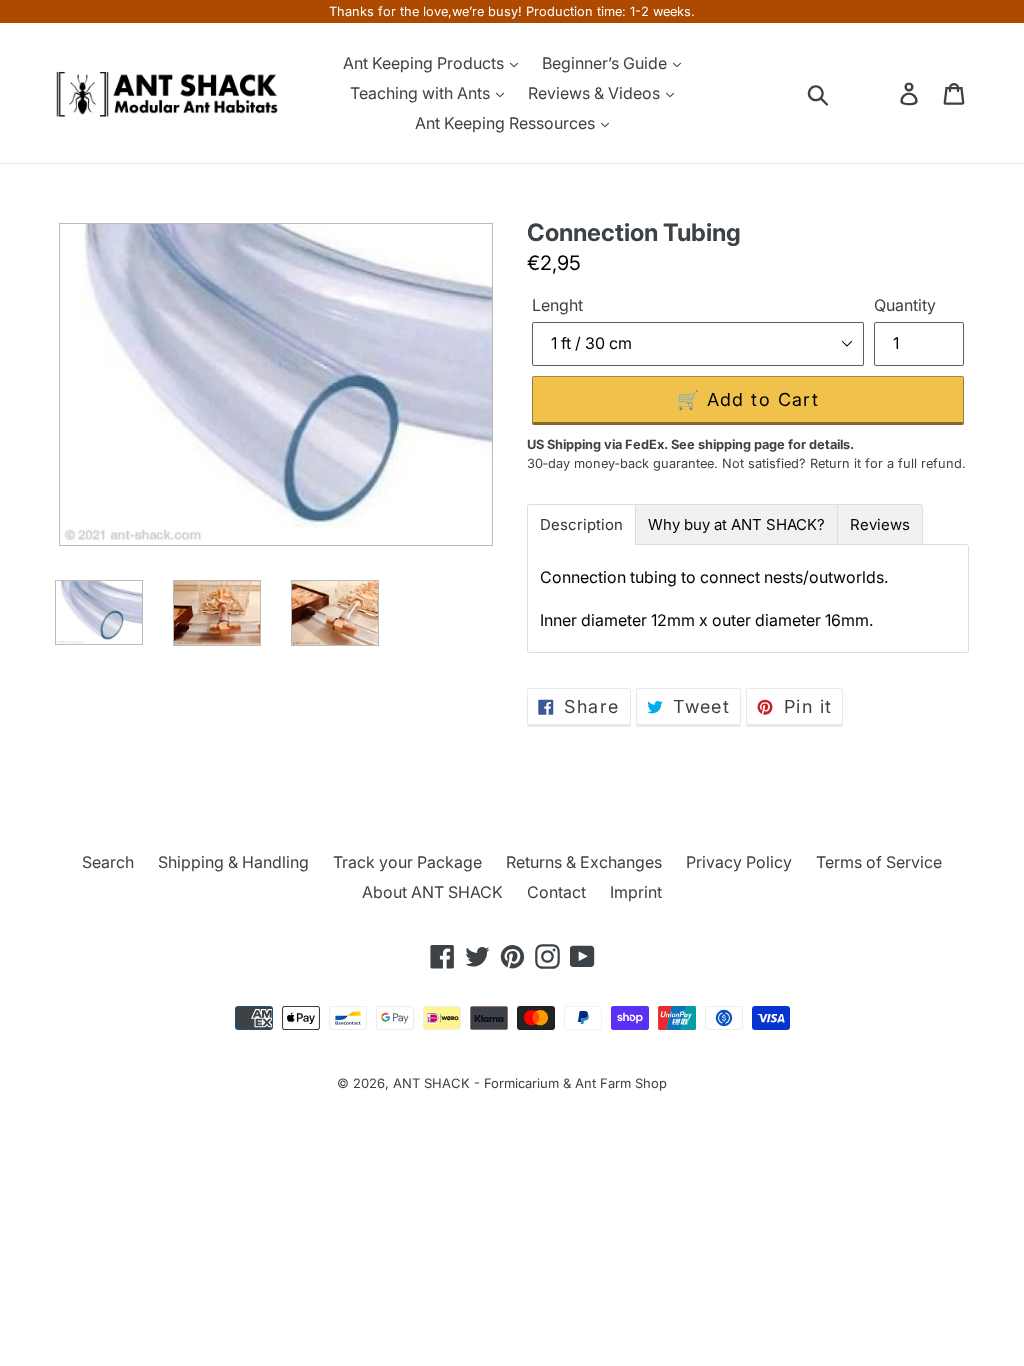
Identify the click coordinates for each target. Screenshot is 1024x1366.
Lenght (557, 305)
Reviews (880, 524)
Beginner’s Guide (606, 63)
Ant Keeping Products (425, 63)
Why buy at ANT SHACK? (736, 524)
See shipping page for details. (762, 444)
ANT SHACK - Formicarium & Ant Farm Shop (530, 1083)
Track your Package (407, 862)
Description (581, 524)
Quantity (905, 305)
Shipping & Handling (233, 862)
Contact (556, 892)
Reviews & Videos (596, 93)
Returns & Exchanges (584, 862)
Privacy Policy (739, 862)
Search (108, 862)
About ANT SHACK (432, 892)
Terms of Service (879, 862)
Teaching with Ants (422, 93)
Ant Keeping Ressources (507, 123)
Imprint (636, 892)
